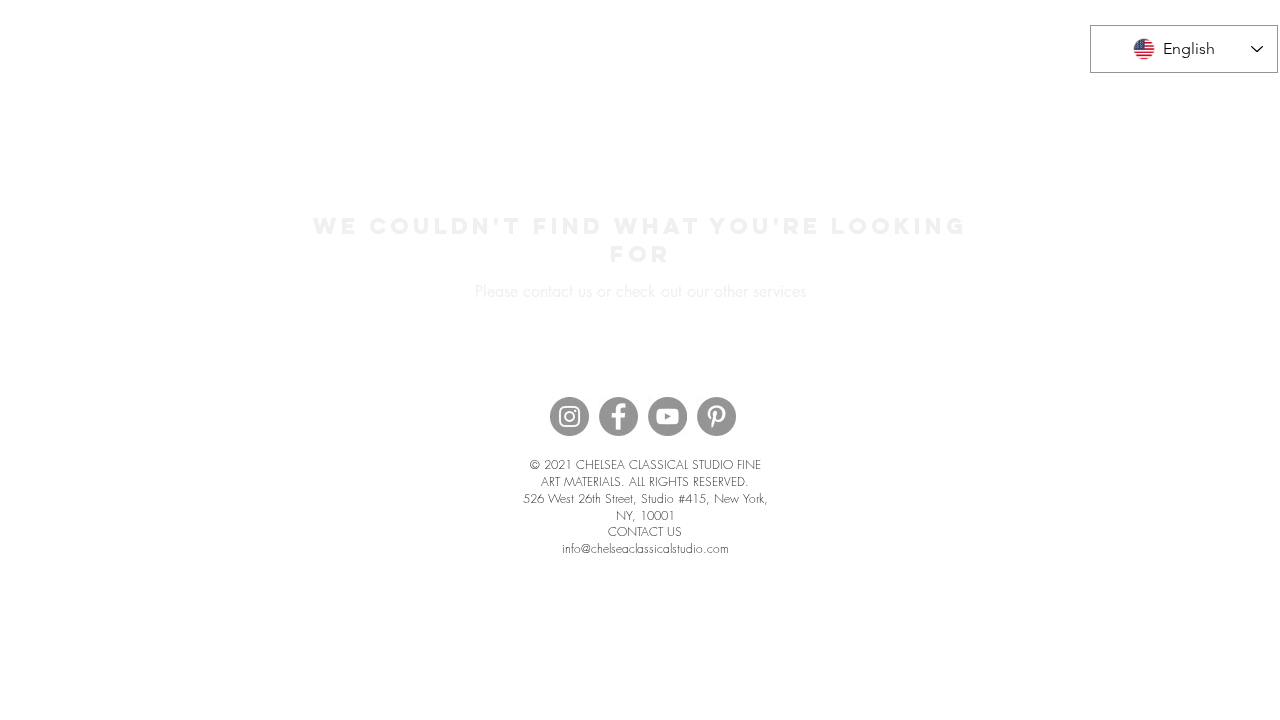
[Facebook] (618, 416)
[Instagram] (569, 416)
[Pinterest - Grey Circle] (716, 416)
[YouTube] (667, 416)
